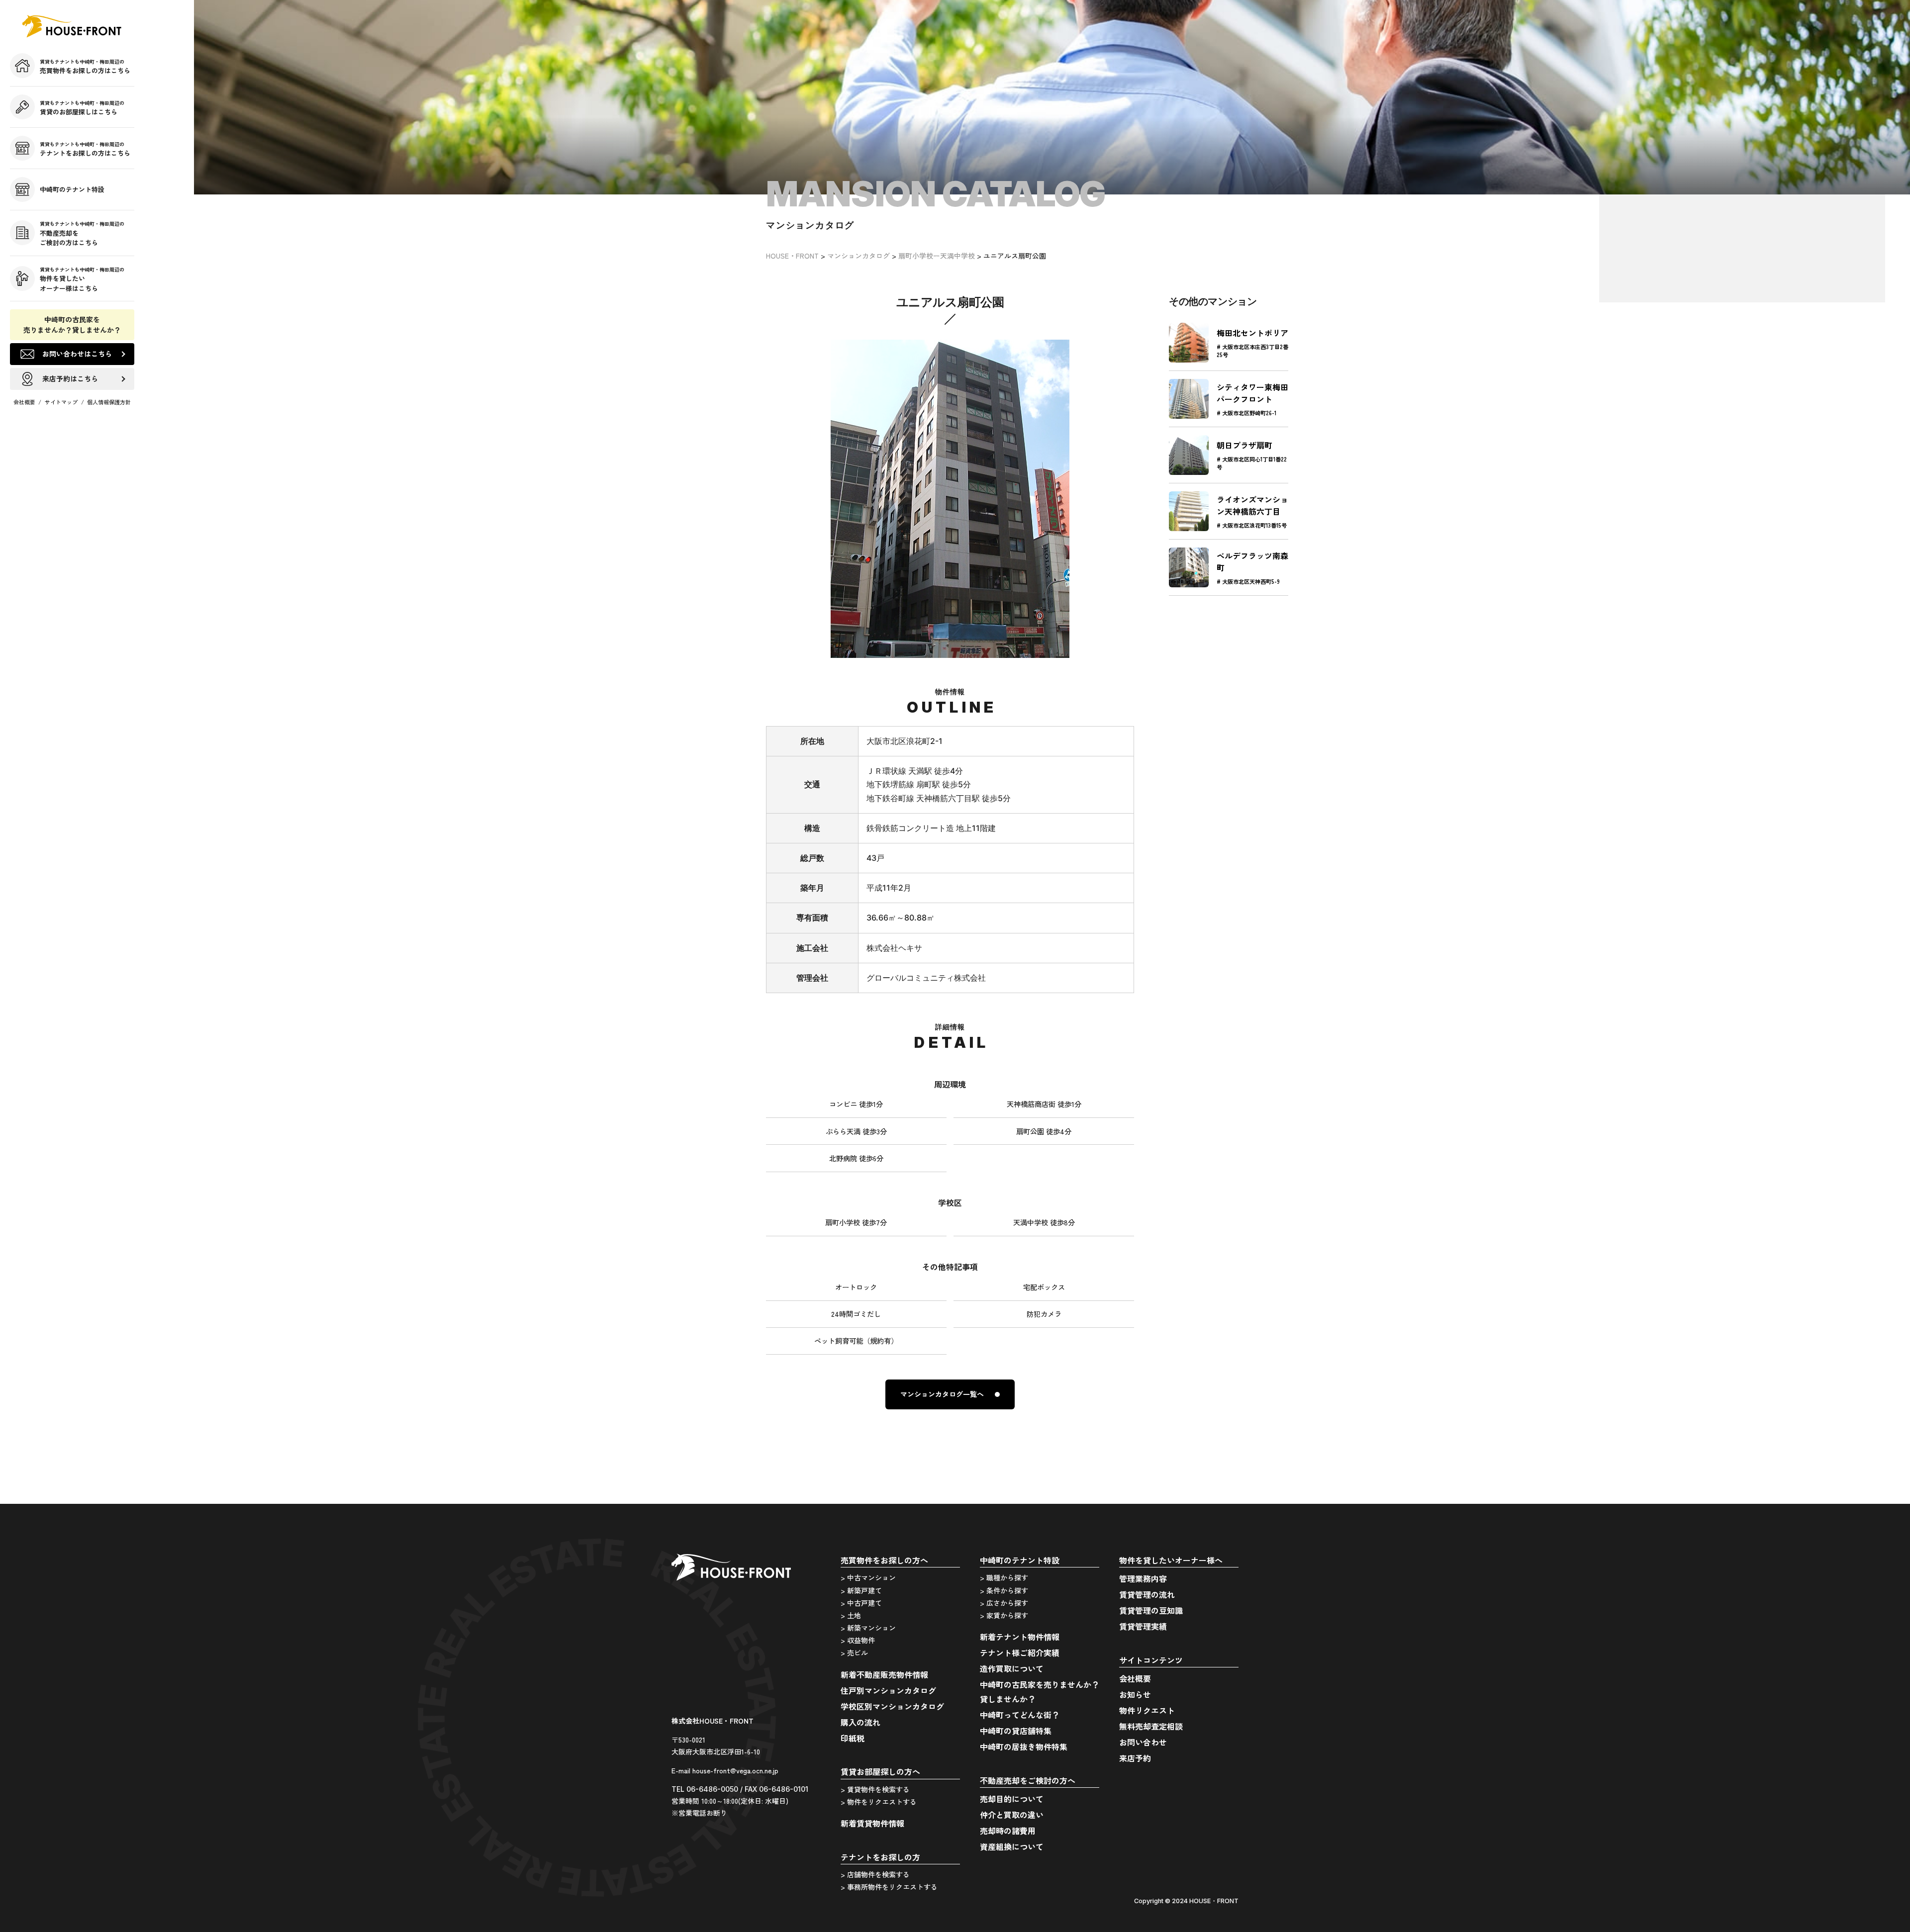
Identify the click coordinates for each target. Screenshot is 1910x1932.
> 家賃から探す (1004, 1615)
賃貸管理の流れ (1147, 1594)
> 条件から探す (1004, 1590)
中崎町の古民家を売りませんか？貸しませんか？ (72, 324)
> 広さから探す (1004, 1603)
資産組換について (1012, 1846)
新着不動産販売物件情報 (884, 1674)
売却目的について (1012, 1799)
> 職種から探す (1004, 1577)
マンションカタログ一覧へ (942, 1394)
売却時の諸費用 (1008, 1831)
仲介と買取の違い (1012, 1815)
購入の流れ (860, 1722)
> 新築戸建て (861, 1590)
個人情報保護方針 (109, 402)
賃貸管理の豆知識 (1151, 1610)
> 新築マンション (868, 1628)
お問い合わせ (1143, 1742)
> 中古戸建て (861, 1603)
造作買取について (1012, 1668)
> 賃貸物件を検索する (875, 1789)
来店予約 (1135, 1758)
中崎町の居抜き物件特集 (1024, 1747)
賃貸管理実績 (1143, 1626)
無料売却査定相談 (1151, 1726)
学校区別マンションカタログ (892, 1706)
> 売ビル (854, 1653)
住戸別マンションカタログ (888, 1690)
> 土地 (851, 1615)
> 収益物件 (858, 1640)
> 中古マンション (868, 1577)
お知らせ (1135, 1694)
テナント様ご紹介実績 (1020, 1653)
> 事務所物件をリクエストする (889, 1887)
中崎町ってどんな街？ (1020, 1715)
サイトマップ (61, 402)
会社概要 (24, 402)
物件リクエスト (1147, 1710)
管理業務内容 (1143, 1578)
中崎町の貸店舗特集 (1016, 1731)
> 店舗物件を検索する (875, 1874)
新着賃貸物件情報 (872, 1823)
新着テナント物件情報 (1020, 1637)
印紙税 (853, 1738)
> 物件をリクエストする (879, 1802)
